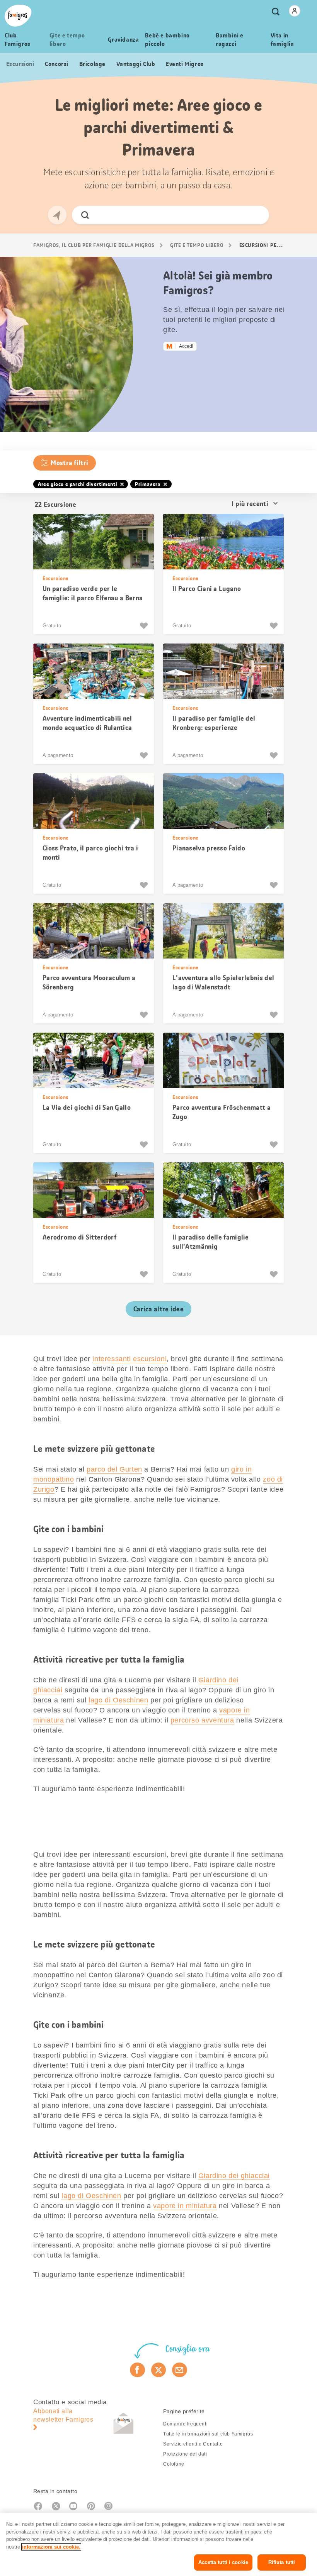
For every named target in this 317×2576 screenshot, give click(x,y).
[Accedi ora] (295, 11)
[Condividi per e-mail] (180, 2370)
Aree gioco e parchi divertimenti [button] (78, 484)
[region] (158, 2544)
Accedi (186, 346)
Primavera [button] (148, 484)
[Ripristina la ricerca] (256, 215)
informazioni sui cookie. (51, 2547)
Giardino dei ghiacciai (234, 2176)
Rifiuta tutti (282, 2562)
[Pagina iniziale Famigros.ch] (18, 16)
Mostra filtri (69, 463)
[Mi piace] (145, 626)
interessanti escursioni (130, 1359)
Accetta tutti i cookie (223, 2562)
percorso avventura (202, 1720)
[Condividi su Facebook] (137, 2370)
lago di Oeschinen (118, 1700)
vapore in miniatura (185, 2206)
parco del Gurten (114, 1469)
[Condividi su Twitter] (159, 2370)
